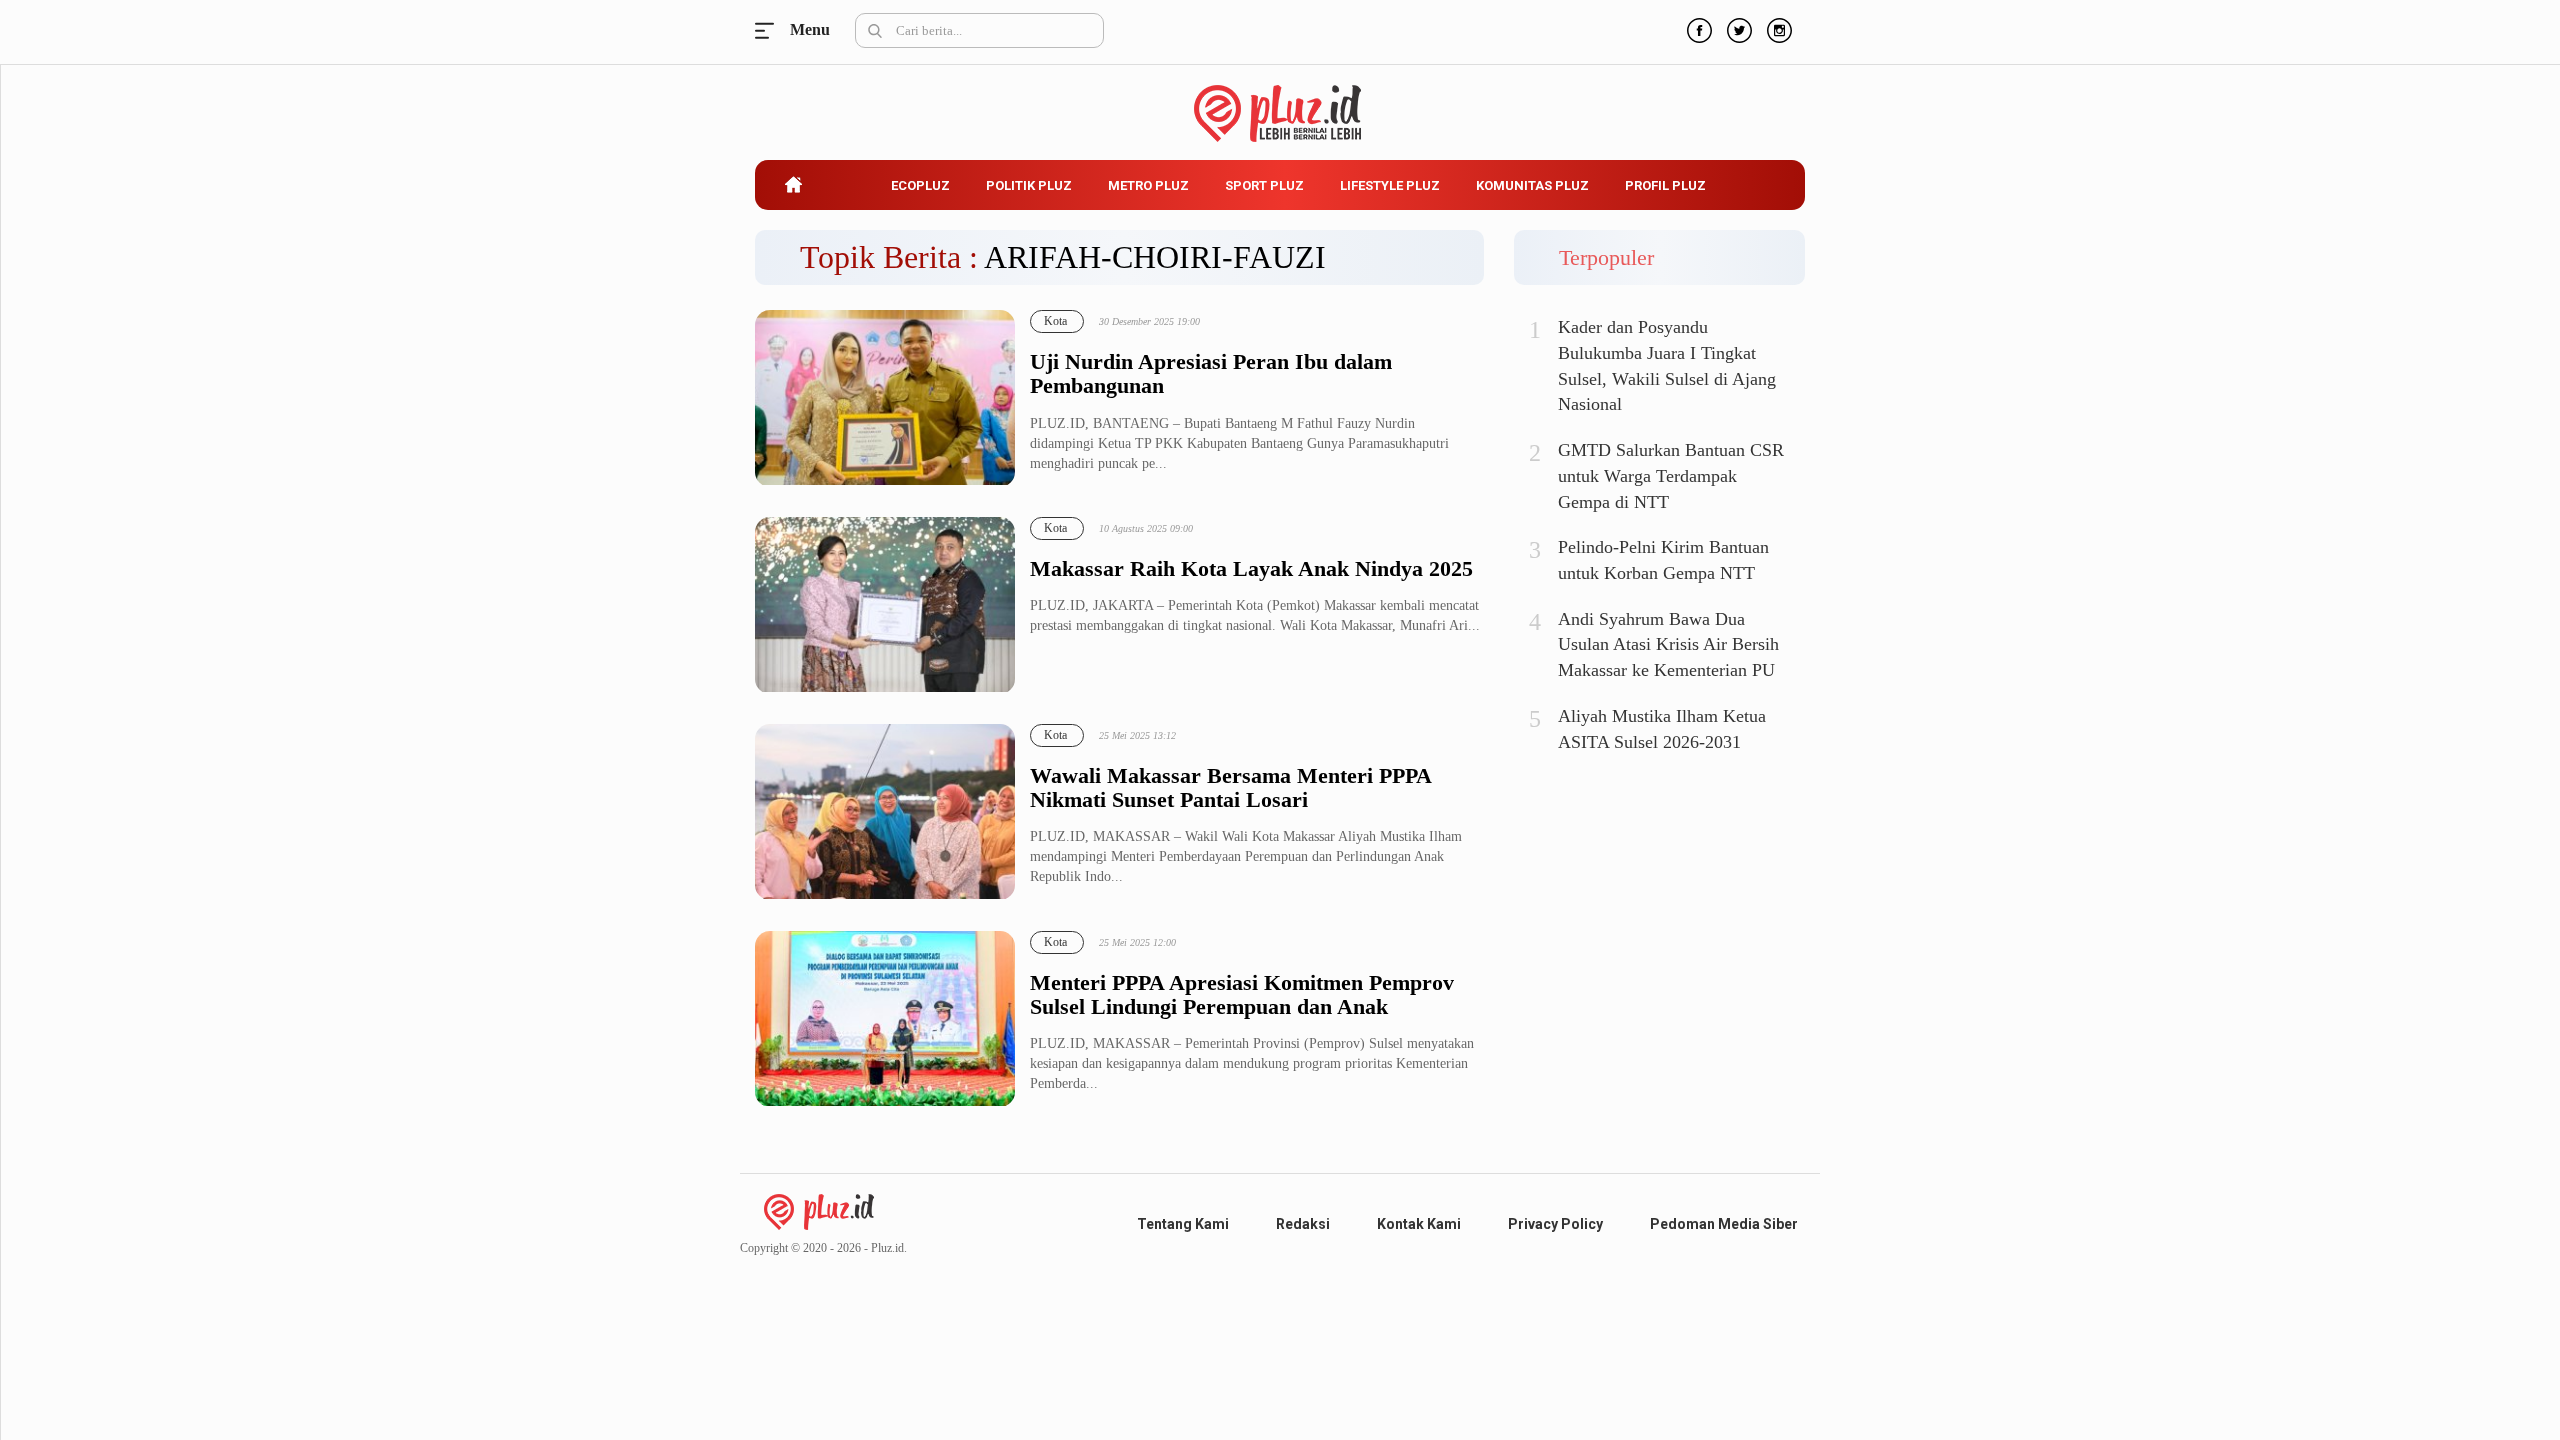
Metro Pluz (1148, 185)
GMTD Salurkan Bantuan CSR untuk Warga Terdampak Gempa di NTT (1671, 475)
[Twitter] (1737, 28)
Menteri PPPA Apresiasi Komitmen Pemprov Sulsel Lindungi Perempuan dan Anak (1242, 995)
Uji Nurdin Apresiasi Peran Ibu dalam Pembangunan (1211, 374)
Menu (770, 30)
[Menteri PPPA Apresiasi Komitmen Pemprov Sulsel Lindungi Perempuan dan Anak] (885, 1019)
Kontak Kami (1419, 1224)
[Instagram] (1777, 28)
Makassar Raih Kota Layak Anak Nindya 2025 (1251, 569)
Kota (1055, 321)
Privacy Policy (1555, 1224)
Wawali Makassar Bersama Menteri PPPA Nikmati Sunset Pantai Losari (1230, 788)
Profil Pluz (1665, 185)
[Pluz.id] (1280, 102)
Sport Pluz (1264, 185)
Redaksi (1303, 1224)
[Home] (819, 1210)
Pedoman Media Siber (1724, 1224)
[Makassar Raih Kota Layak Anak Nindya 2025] (885, 605)
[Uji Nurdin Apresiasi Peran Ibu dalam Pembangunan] (885, 398)
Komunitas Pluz (1532, 185)
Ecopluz (920, 185)
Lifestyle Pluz (1390, 185)
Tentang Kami (1183, 1224)
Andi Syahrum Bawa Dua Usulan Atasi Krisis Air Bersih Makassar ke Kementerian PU (1668, 644)
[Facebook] (1697, 28)
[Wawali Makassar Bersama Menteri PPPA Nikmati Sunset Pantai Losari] (885, 812)
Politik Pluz (1029, 185)
